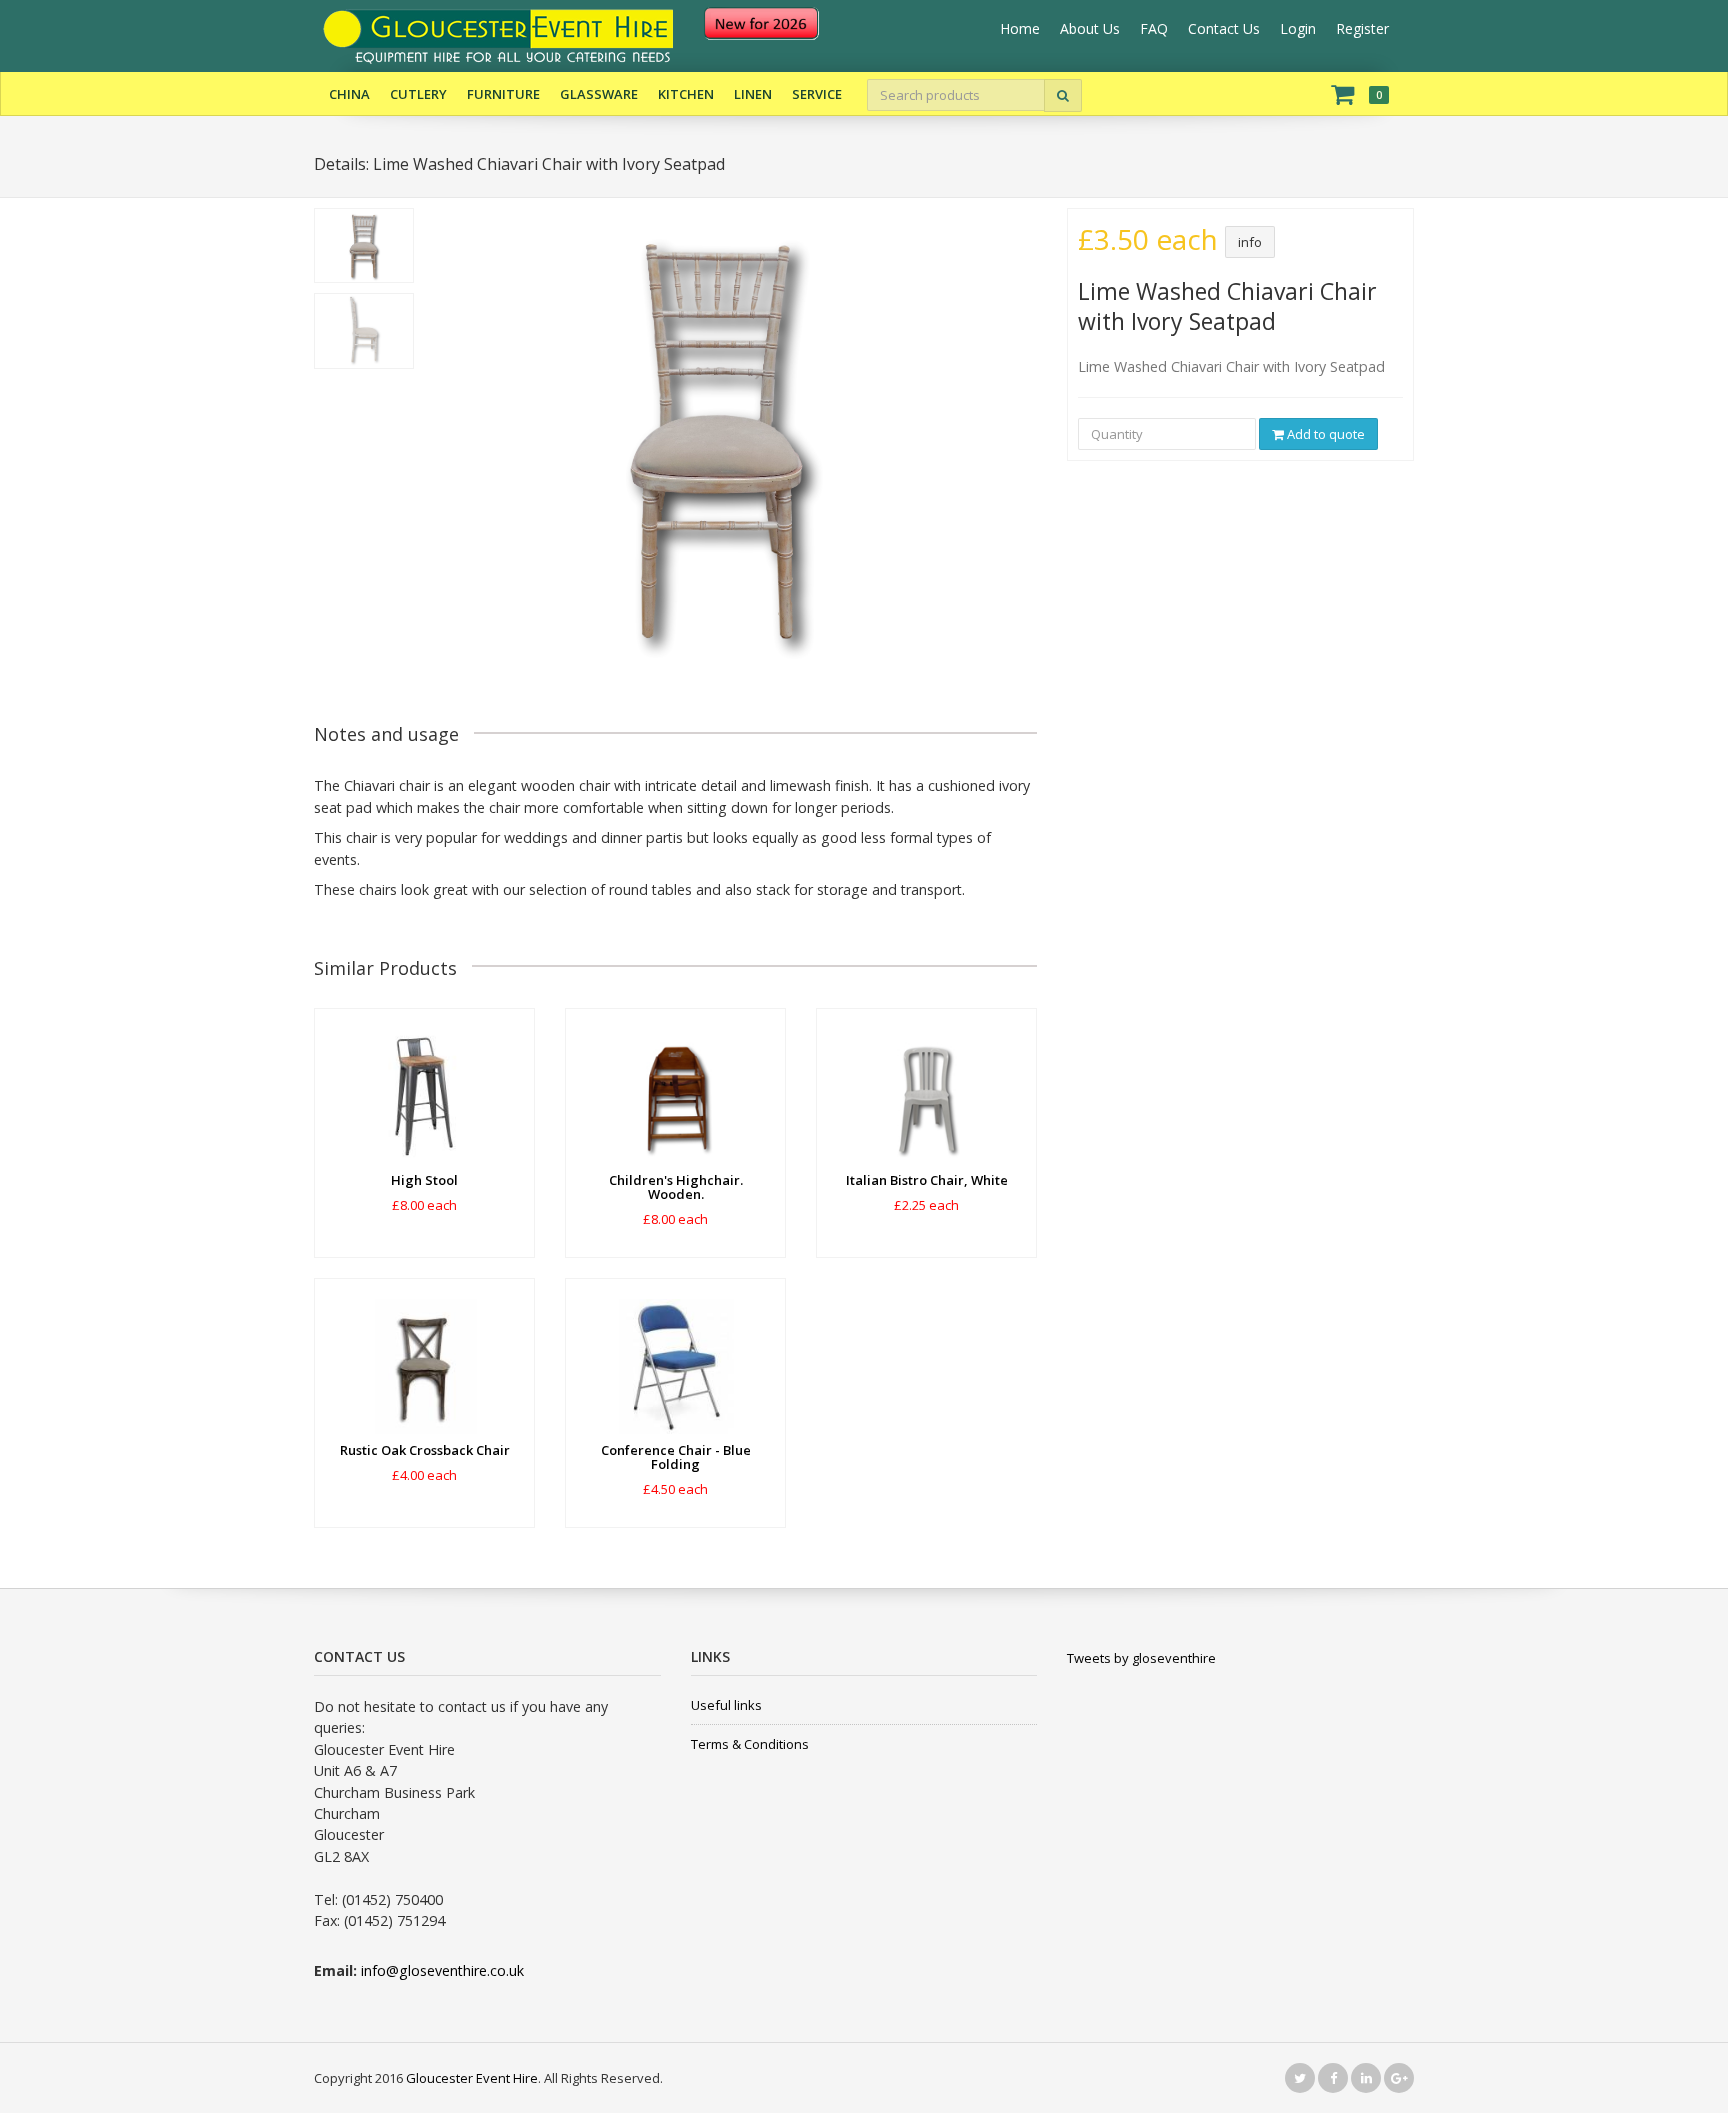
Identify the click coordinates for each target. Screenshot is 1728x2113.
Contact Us (1224, 28)
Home (1020, 28)
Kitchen (686, 94)
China (349, 94)
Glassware (599, 94)
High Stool (424, 1180)
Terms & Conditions (750, 1744)
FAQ (1154, 28)
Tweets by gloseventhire (1141, 1658)
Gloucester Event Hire (472, 2078)
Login (1298, 28)
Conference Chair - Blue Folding (676, 1457)
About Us (1090, 28)
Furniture (503, 94)
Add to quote (1324, 434)
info (1250, 242)
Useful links (726, 1705)
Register (1362, 28)
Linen (753, 94)
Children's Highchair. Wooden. (676, 1187)
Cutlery (418, 94)
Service (817, 94)
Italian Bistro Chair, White (927, 1180)
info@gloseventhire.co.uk (442, 1970)
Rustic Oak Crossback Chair (425, 1450)
